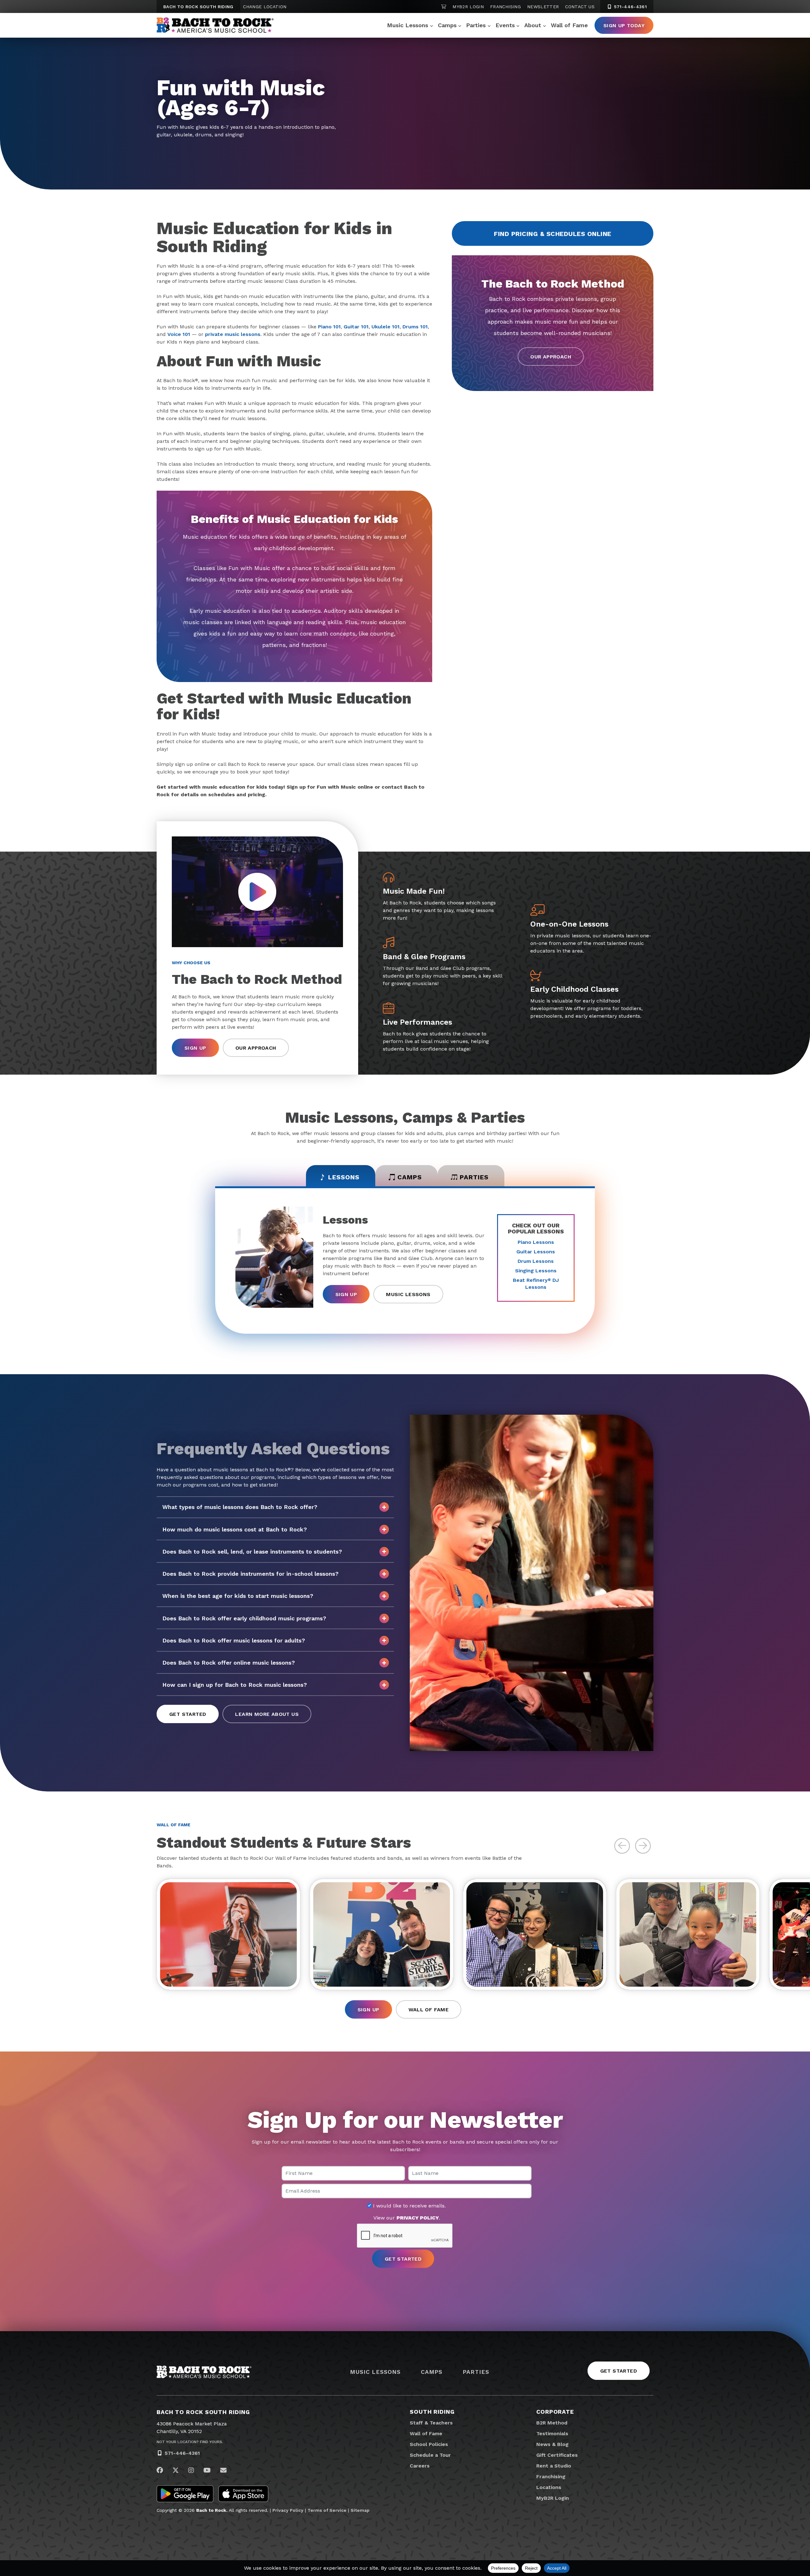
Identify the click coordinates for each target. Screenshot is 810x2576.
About (533, 25)
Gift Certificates (557, 2455)
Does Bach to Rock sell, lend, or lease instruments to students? (252, 1552)
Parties (476, 25)
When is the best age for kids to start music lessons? (238, 1596)
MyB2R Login (468, 7)
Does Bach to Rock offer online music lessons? (229, 1663)
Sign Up (195, 1048)
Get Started (188, 1714)
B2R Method (552, 2423)
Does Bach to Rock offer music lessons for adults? (234, 1640)
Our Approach (551, 357)
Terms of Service (327, 2510)
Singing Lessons (536, 1271)
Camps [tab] (410, 1177)
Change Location (265, 7)
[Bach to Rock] (215, 25)
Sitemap (360, 2510)
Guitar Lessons (536, 1252)
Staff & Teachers (431, 2423)
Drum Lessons (536, 1261)
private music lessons (233, 334)
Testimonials (552, 2433)
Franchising (505, 7)
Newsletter (543, 7)
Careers (420, 2466)
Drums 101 (415, 327)
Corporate (555, 2412)
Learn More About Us (267, 1714)
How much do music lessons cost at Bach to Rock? (235, 1529)
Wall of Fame (569, 25)
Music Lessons (408, 25)
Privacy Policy (288, 2510)
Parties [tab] (474, 1177)
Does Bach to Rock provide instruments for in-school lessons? (250, 1574)
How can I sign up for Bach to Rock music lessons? (235, 1685)
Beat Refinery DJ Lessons (536, 1284)
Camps (447, 25)
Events (505, 25)
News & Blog (552, 2444)
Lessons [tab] (344, 1177)
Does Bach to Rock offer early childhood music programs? (244, 1618)
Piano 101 (329, 327)
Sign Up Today (624, 25)
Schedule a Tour (430, 2455)
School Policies (429, 2444)
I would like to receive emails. (409, 2206)
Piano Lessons (536, 1242)
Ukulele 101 (386, 327)
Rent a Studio (554, 2466)
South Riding (432, 2412)
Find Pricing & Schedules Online (553, 234)
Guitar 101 (356, 327)
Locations (549, 2487)
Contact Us (580, 7)
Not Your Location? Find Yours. (190, 2442)
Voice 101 (179, 334)
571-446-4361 (629, 7)
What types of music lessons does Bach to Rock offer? (240, 1507)
